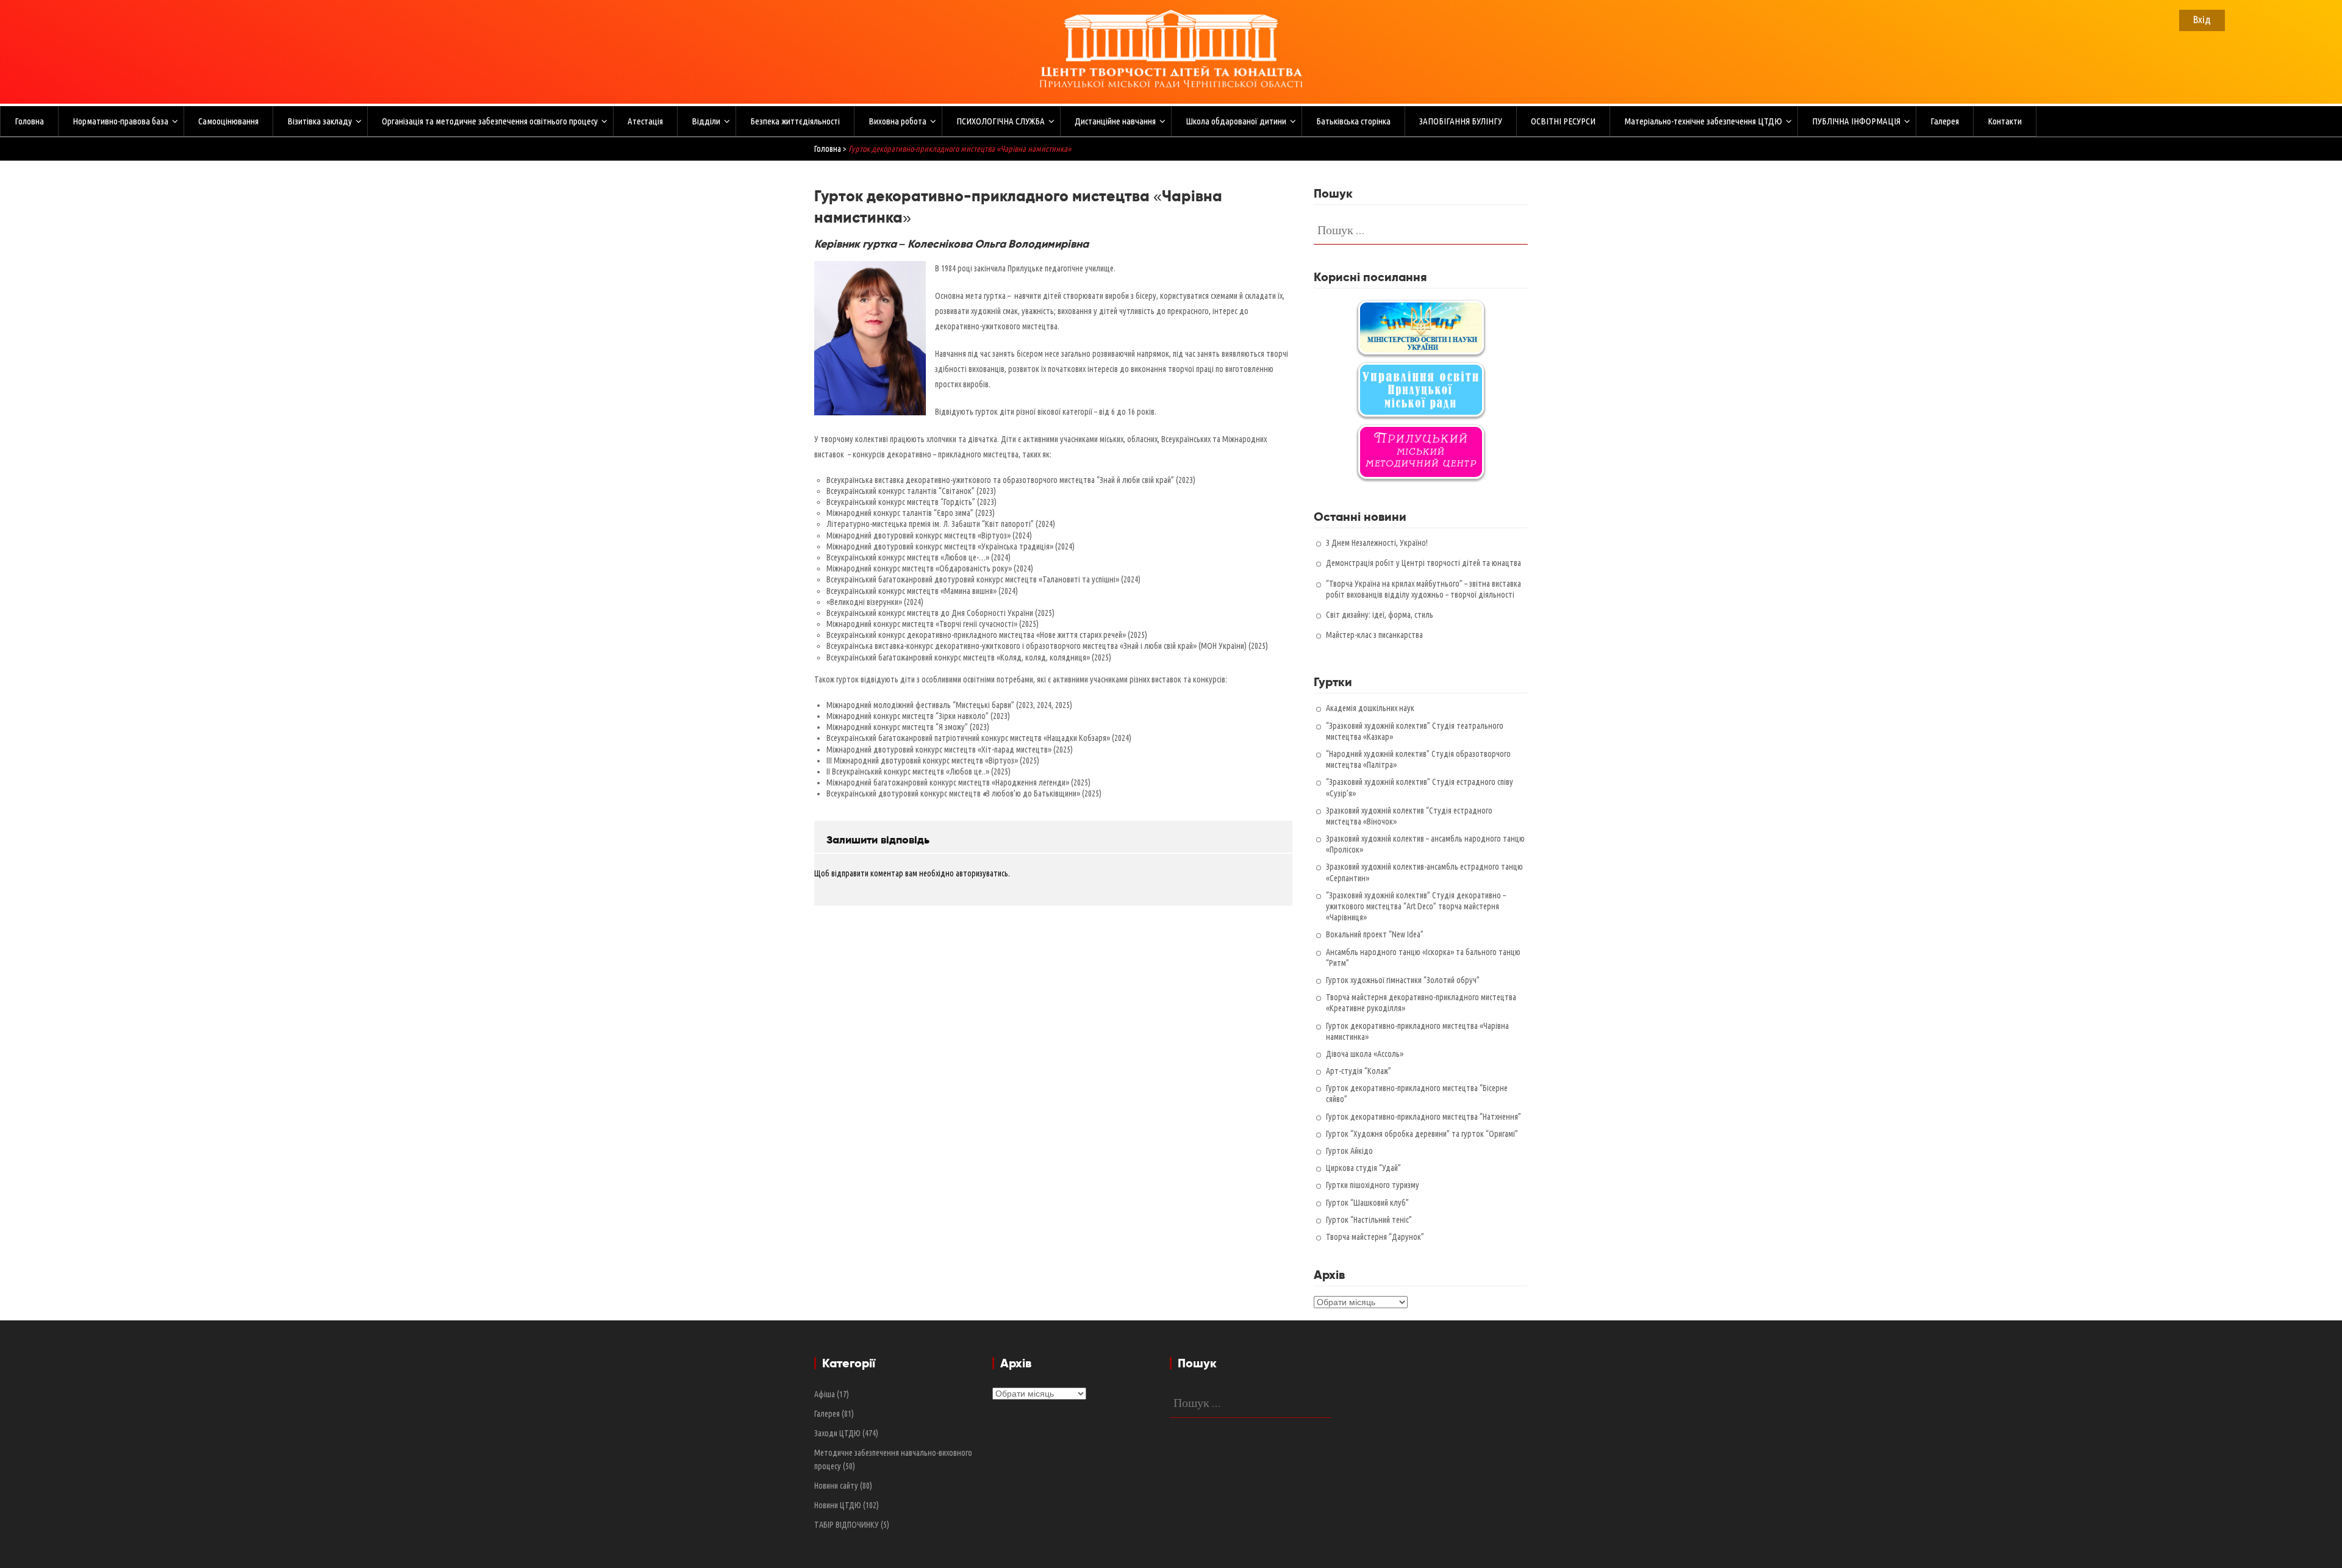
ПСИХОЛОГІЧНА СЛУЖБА (1001, 121)
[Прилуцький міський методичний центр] (1421, 452)
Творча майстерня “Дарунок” (1375, 1237)
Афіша (825, 1394)
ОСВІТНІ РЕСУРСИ (1563, 121)
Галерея (1945, 121)
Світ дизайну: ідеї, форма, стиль (1380, 615)
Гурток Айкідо (1349, 1151)
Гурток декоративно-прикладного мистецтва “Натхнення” (1423, 1117)
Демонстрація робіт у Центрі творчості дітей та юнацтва (1423, 563)
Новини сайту (836, 1486)
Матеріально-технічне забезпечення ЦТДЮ (1703, 121)
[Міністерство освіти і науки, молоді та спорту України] (1421, 328)
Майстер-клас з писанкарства (1374, 635)
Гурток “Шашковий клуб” (1367, 1203)
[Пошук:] (1421, 229)
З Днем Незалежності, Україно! (1377, 543)
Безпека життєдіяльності (795, 121)
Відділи (706, 121)
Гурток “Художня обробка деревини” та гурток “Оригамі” (1422, 1134)
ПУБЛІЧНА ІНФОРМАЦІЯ (1856, 121)
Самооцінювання (228, 121)
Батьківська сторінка (1353, 121)
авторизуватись (982, 873)
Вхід (2202, 19)
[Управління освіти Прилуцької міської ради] (1421, 390)
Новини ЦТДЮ (838, 1505)
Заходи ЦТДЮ (837, 1433)
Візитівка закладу (320, 121)
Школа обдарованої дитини (1236, 121)
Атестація (645, 121)
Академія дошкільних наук (1370, 708)
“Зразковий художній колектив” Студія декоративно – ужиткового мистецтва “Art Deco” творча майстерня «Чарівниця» (1416, 906)
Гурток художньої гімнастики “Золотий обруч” (1403, 980)
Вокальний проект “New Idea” (1375, 934)
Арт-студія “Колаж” (1359, 1071)
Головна (29, 121)
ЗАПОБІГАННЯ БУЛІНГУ (1461, 121)
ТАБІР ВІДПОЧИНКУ (847, 1525)
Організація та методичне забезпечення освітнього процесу (490, 121)
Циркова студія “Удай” (1363, 1168)
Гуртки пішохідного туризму (1373, 1185)
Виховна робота (897, 121)
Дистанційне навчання (1115, 121)
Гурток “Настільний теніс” (1369, 1220)
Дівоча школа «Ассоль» (1365, 1054)
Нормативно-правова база (120, 121)
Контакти (2005, 121)
